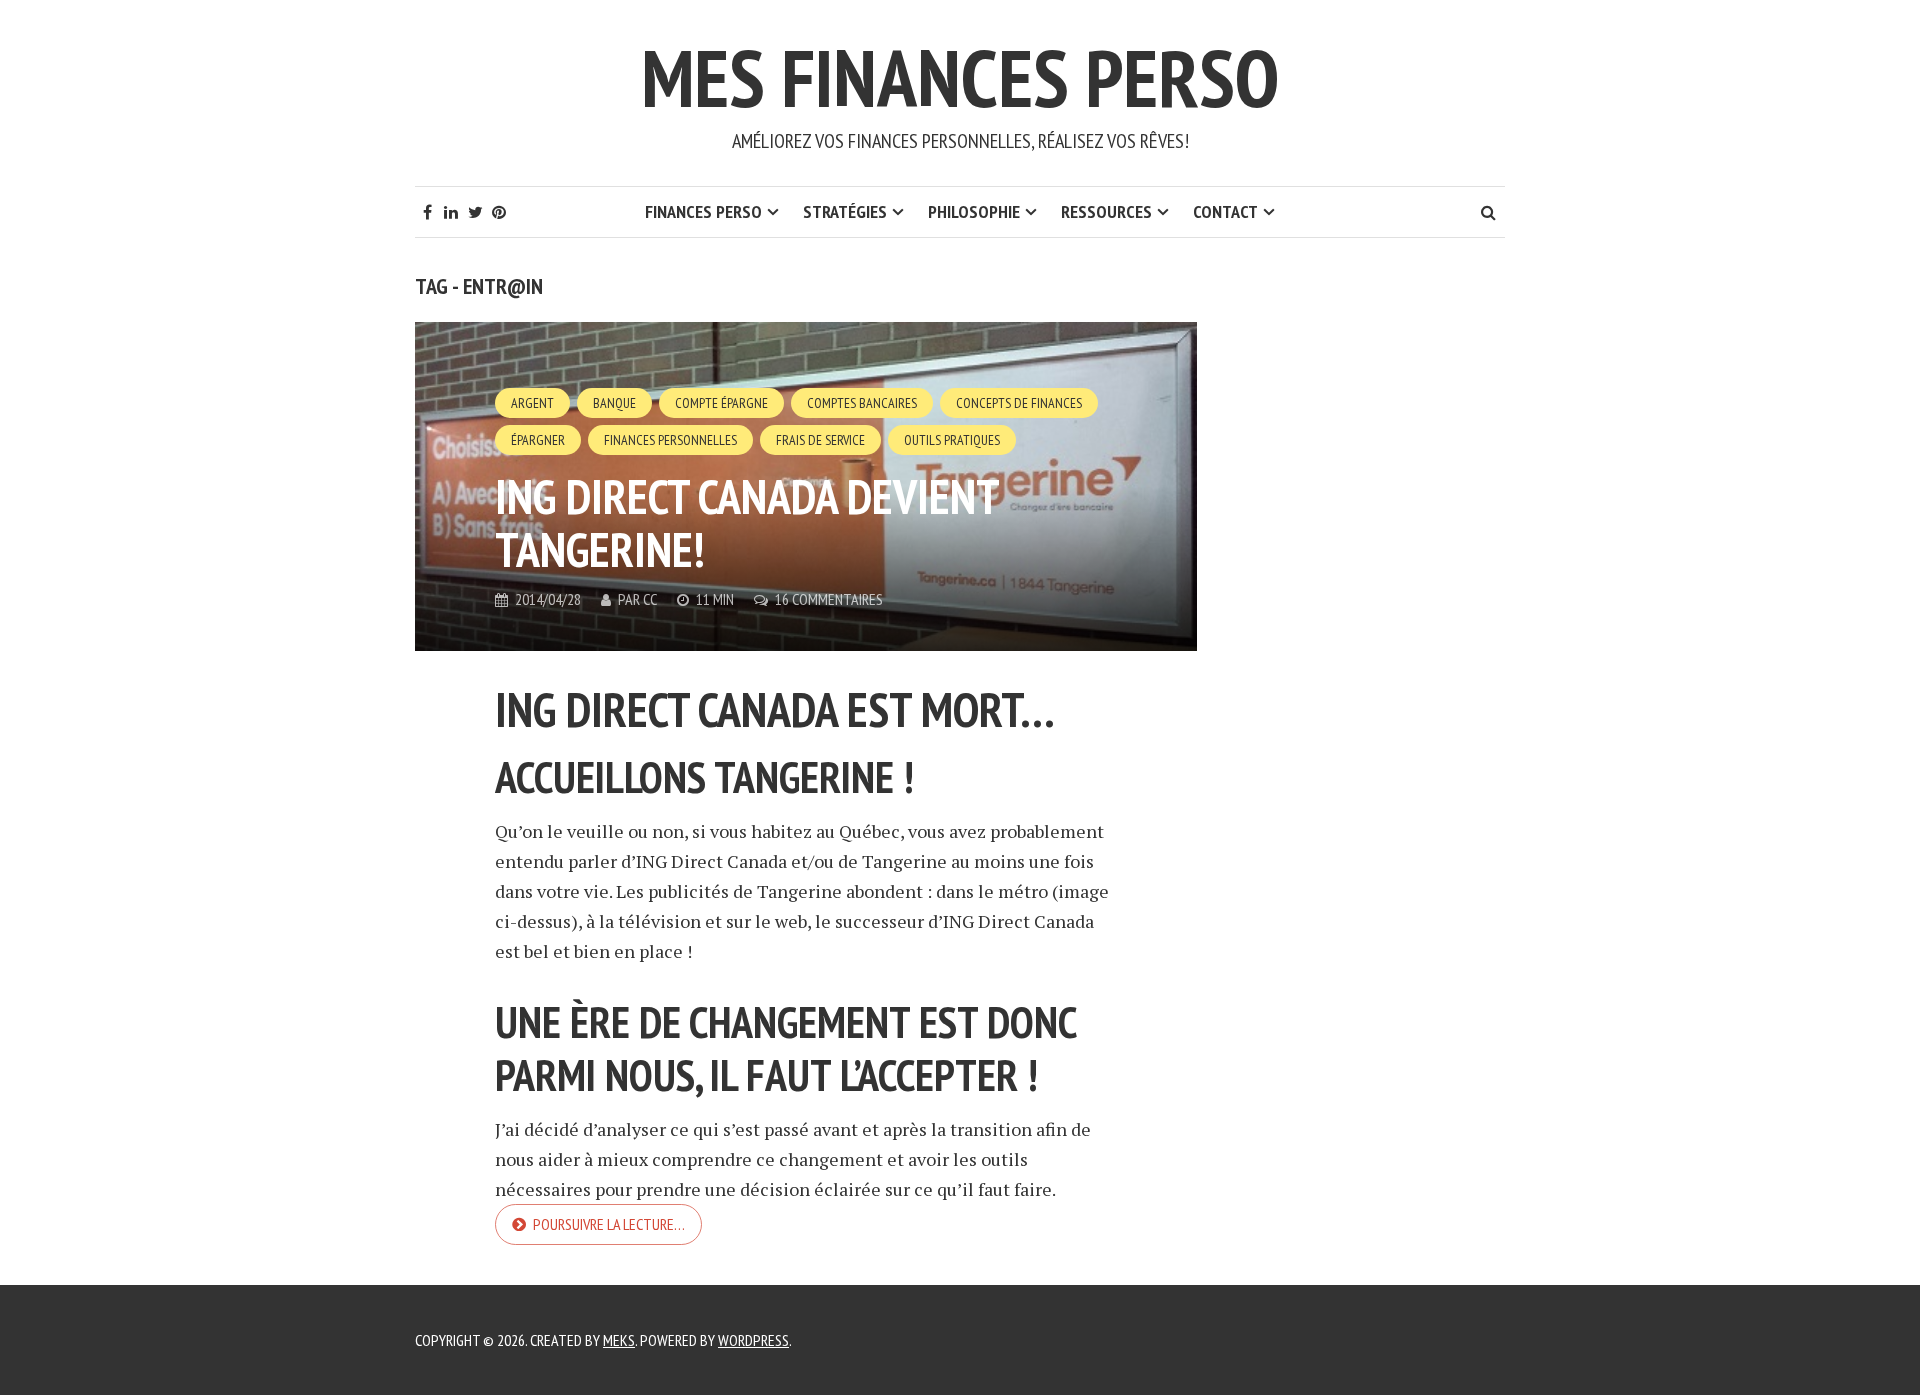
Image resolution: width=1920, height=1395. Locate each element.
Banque (614, 403)
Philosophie (974, 211)
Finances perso (703, 211)
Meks (619, 1340)
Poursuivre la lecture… (609, 1224)
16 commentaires (829, 599)
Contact (1225, 211)
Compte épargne (721, 403)
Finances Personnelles (670, 440)
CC (650, 599)
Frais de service (820, 440)
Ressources (1106, 211)
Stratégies (845, 211)
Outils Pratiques (952, 440)
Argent (532, 403)
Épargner (538, 440)
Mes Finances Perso (960, 77)
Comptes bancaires (862, 403)
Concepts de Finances (1019, 403)
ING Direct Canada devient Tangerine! (746, 522)
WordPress (753, 1340)
